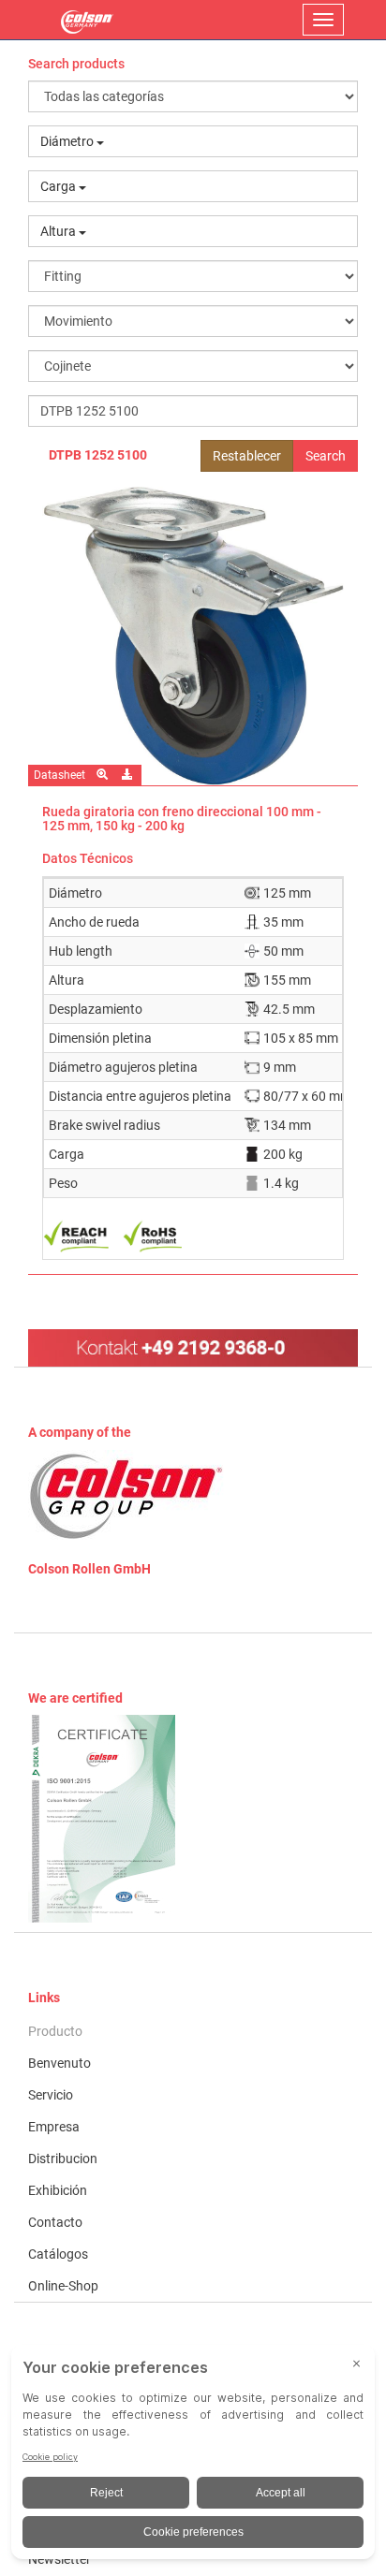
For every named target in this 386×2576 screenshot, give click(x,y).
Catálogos (58, 2254)
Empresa (54, 2127)
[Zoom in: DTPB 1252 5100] (104, 775)
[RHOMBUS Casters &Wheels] (87, 20)
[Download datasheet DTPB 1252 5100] (129, 775)
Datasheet (59, 775)
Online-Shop (63, 2286)
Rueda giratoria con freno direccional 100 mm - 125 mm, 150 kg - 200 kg (182, 819)
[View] (193, 1819)
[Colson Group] (126, 1495)
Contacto (55, 2222)
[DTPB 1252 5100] (193, 636)
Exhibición (58, 2190)
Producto (55, 2031)
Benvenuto (59, 2063)
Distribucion (63, 2159)
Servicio (51, 2095)
